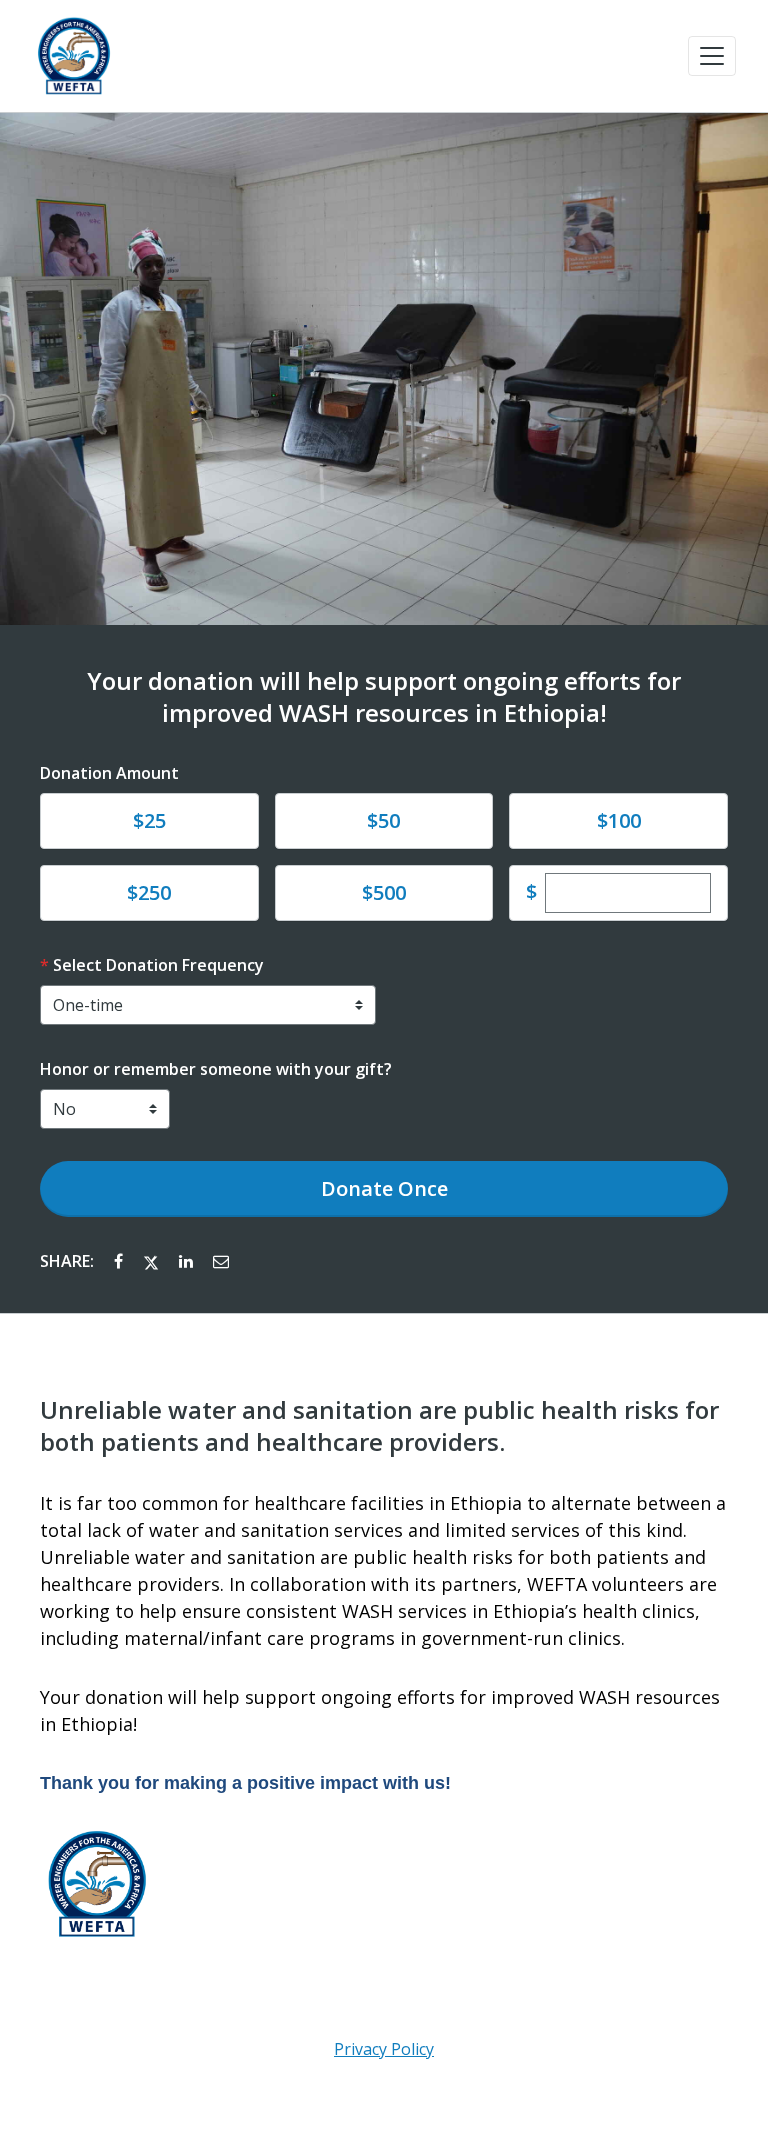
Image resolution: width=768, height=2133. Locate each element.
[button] (712, 56)
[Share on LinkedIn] (188, 1261)
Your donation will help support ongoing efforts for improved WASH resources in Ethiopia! (384, 697)
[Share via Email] (221, 1261)
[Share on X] (153, 1261)
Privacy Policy (384, 2049)
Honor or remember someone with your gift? (216, 1069)
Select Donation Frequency (158, 965)
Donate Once (384, 1188)
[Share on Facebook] (120, 1261)
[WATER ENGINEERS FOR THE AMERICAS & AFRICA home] (73, 56)
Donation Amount (109, 773)
